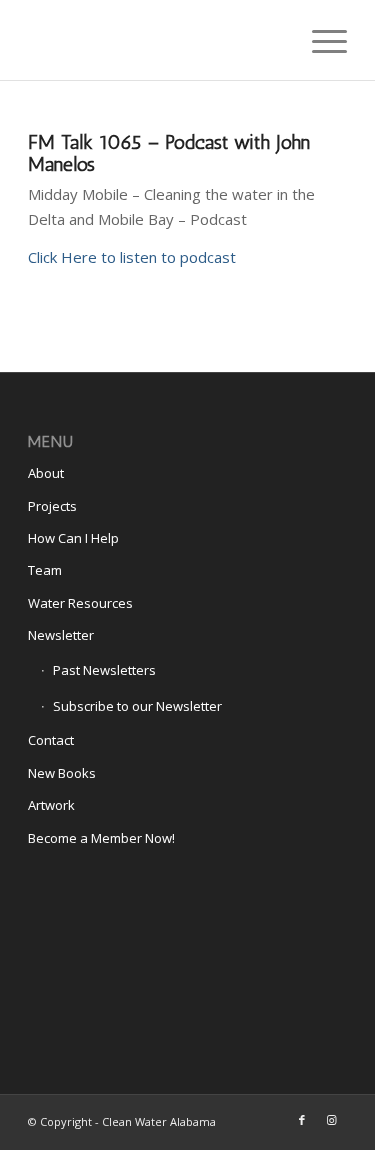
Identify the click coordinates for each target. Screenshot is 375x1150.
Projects (52, 506)
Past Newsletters (104, 670)
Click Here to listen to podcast (132, 257)
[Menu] (319, 40)
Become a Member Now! (101, 838)
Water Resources (80, 603)
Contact (51, 740)
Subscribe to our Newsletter (137, 706)
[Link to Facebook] (302, 1120)
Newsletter (61, 635)
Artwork (51, 805)
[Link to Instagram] (332, 1120)
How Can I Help (73, 538)
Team (45, 570)
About (46, 473)
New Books (62, 773)
